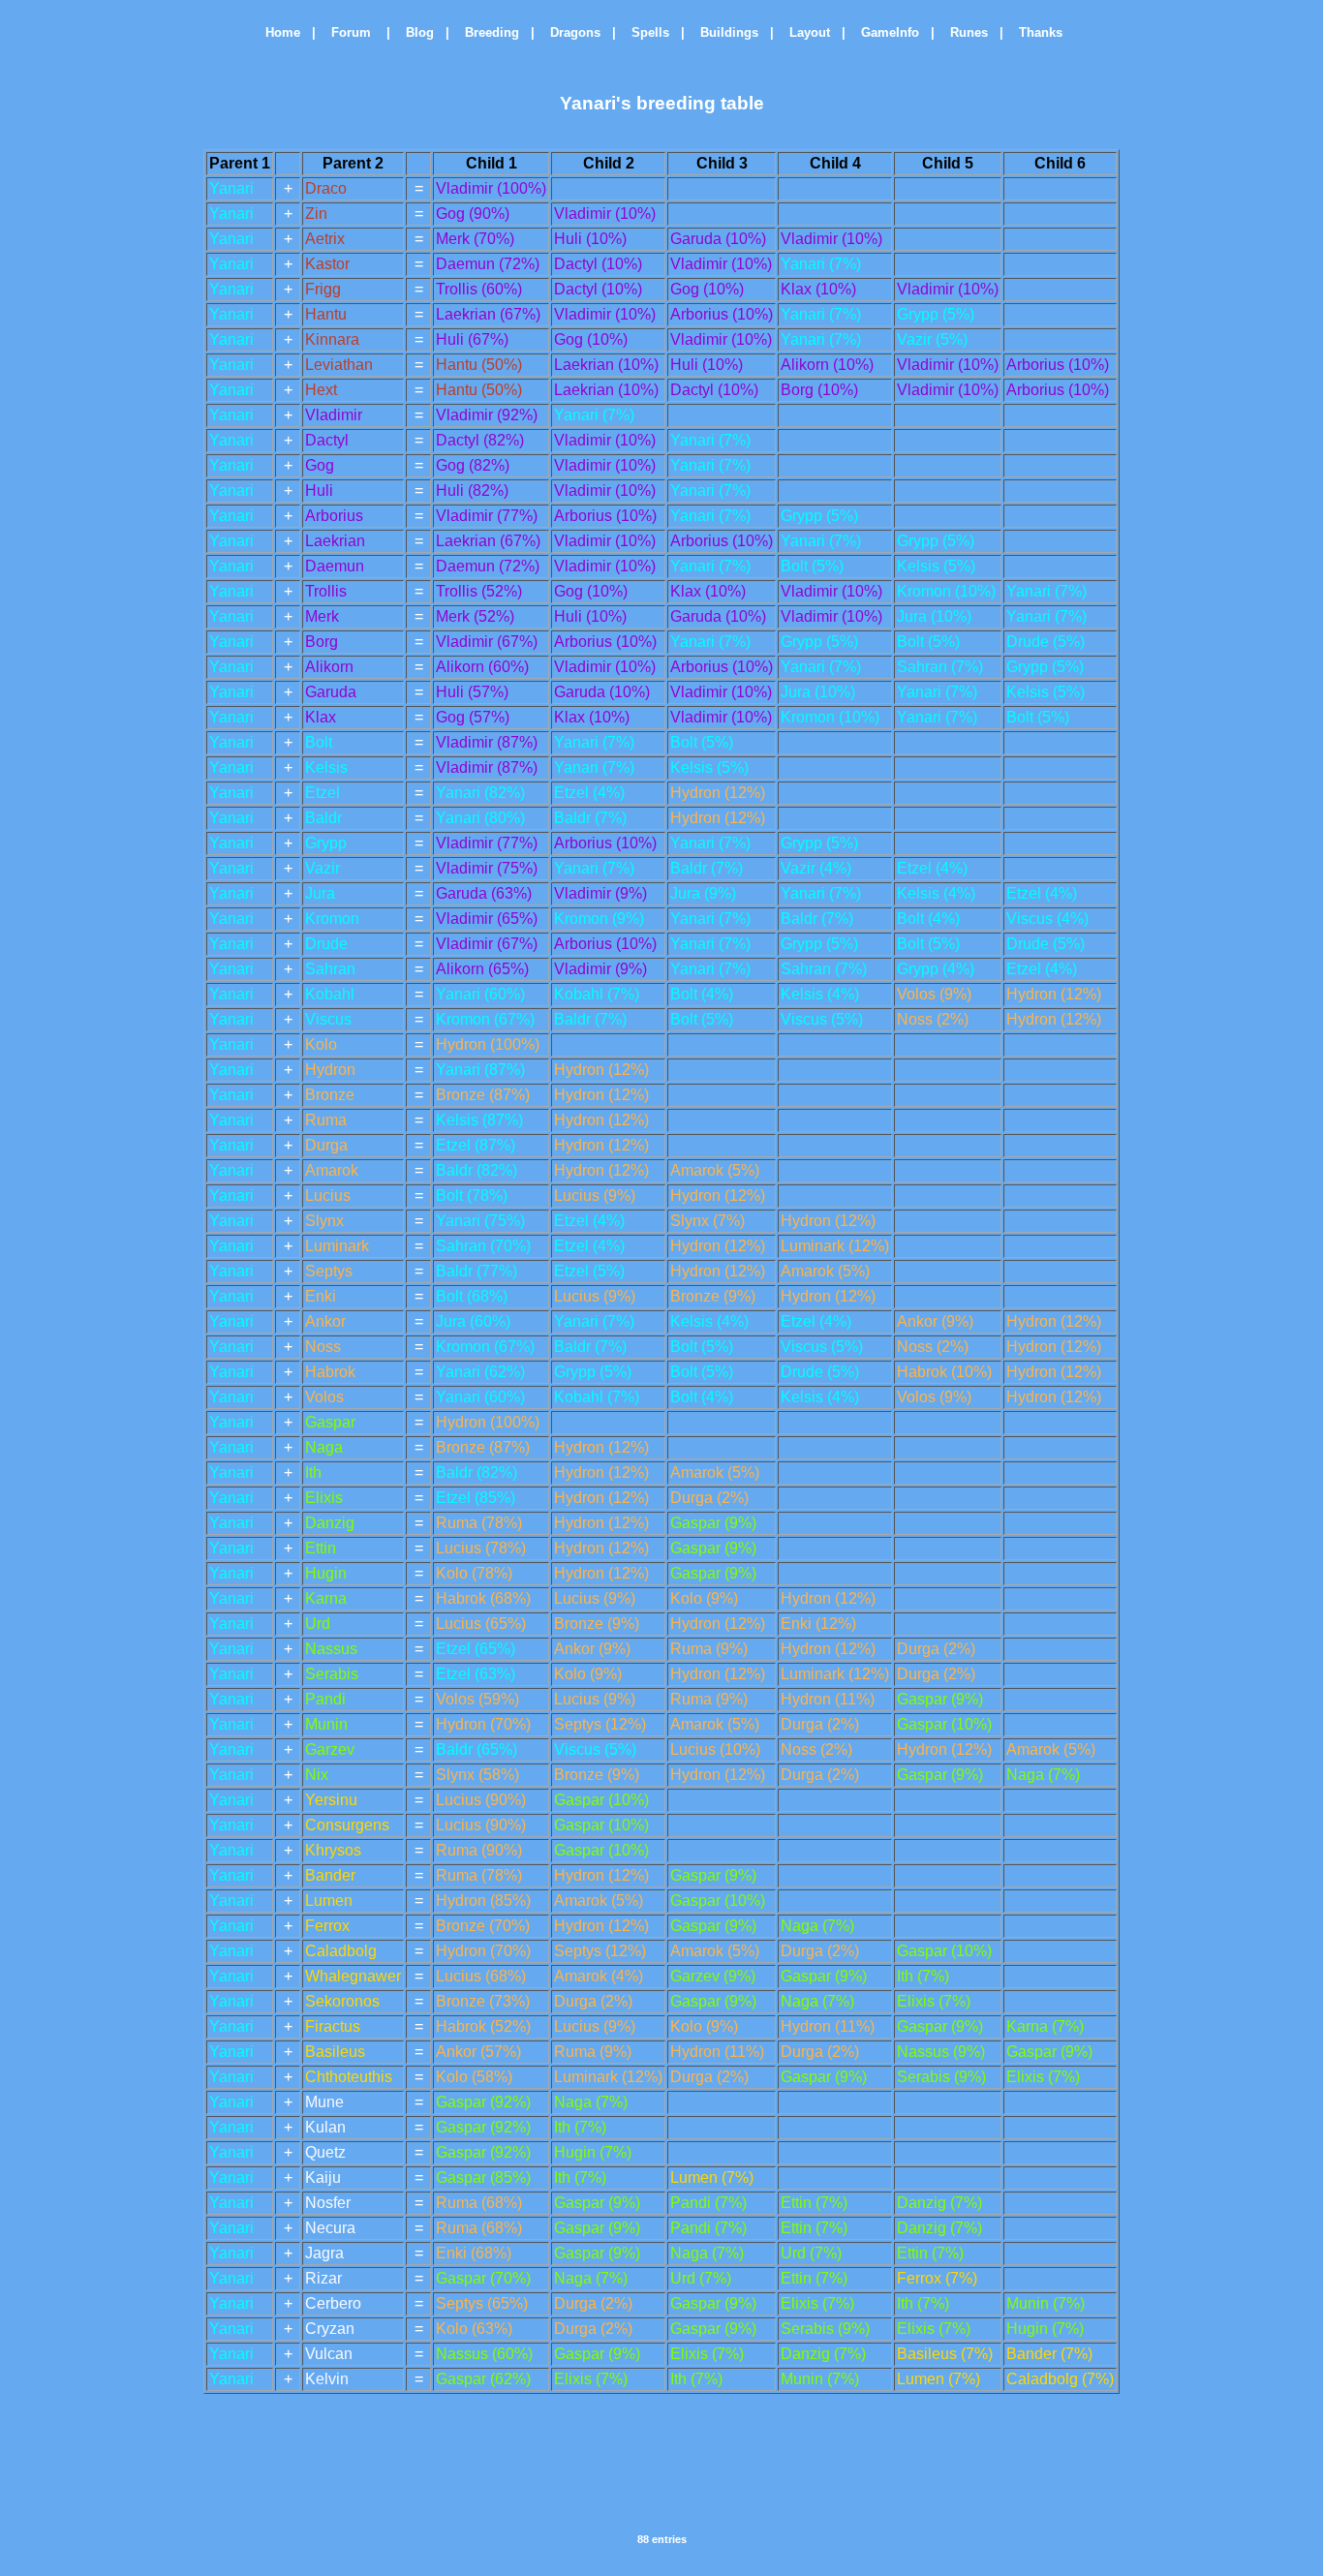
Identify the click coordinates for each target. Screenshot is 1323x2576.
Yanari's (596, 103)
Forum (347, 32)
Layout (804, 32)
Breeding (486, 32)
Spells (645, 32)
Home (275, 32)
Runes (963, 32)
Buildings (723, 32)
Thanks (1035, 32)
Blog (414, 32)
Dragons (569, 32)
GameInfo (884, 32)
